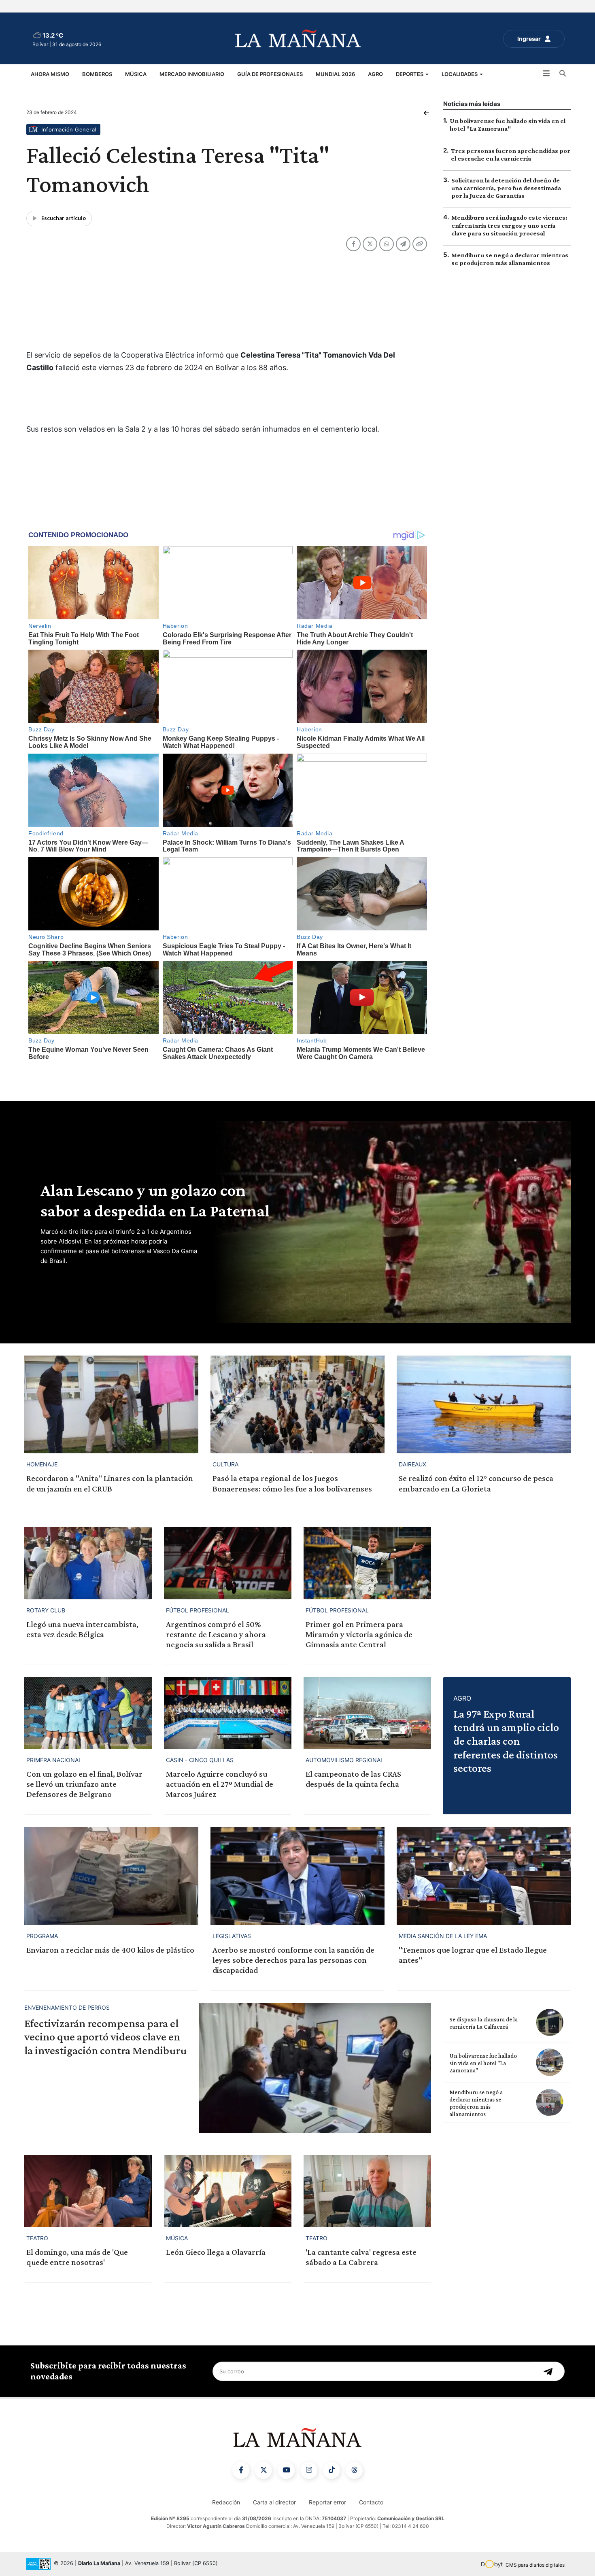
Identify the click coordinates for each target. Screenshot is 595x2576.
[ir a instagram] (309, 2470)
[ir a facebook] (241, 2470)
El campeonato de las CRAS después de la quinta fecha (353, 1779)
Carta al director (274, 2502)
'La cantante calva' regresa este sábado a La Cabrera (361, 2257)
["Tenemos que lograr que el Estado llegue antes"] (484, 1876)
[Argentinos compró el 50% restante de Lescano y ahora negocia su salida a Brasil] (228, 1563)
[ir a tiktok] (331, 2470)
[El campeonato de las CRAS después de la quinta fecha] (367, 1713)
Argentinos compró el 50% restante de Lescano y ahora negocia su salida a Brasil (216, 1634)
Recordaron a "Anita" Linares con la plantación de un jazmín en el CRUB (110, 1483)
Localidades (460, 74)
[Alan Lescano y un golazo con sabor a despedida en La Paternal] (391, 1222)
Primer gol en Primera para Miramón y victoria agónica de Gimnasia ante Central (359, 1634)
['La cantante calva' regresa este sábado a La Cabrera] (367, 2191)
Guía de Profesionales (270, 74)
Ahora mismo (50, 74)
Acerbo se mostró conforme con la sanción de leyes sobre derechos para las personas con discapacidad (293, 1960)
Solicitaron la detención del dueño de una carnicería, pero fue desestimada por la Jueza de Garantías (506, 188)
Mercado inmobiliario (192, 74)
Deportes (410, 74)
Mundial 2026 (335, 74)
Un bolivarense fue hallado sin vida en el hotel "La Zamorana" (483, 2063)
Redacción (226, 2502)
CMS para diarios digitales (535, 2565)
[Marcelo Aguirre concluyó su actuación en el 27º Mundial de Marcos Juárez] (228, 1713)
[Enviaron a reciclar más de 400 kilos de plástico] (111, 1876)
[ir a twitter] (263, 2470)
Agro (375, 74)
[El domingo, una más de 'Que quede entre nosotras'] (88, 2191)
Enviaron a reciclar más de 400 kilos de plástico (110, 1950)
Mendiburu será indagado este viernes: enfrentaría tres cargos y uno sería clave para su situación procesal (509, 225)
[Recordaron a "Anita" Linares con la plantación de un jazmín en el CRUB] (111, 1404)
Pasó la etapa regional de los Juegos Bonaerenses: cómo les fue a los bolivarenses (292, 1483)
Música (136, 74)
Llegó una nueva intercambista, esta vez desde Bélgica (82, 1629)
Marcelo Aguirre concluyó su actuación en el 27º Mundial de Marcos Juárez (220, 1784)
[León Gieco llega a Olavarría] (228, 2191)
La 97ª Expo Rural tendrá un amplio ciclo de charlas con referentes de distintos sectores (506, 1741)
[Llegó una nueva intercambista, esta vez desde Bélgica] (88, 1563)
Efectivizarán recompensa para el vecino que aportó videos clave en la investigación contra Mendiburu (105, 2037)
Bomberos (97, 74)
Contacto (371, 2502)
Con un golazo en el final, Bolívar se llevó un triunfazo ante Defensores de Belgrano (84, 1784)
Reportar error (327, 2502)
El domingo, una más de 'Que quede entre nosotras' (77, 2257)
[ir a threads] (354, 2470)
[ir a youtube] (286, 2470)
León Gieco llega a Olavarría (216, 2252)
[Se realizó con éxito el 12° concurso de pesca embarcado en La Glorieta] (484, 1404)
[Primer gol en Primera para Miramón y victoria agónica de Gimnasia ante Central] (367, 1563)
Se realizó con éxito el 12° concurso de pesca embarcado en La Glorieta (476, 1483)
